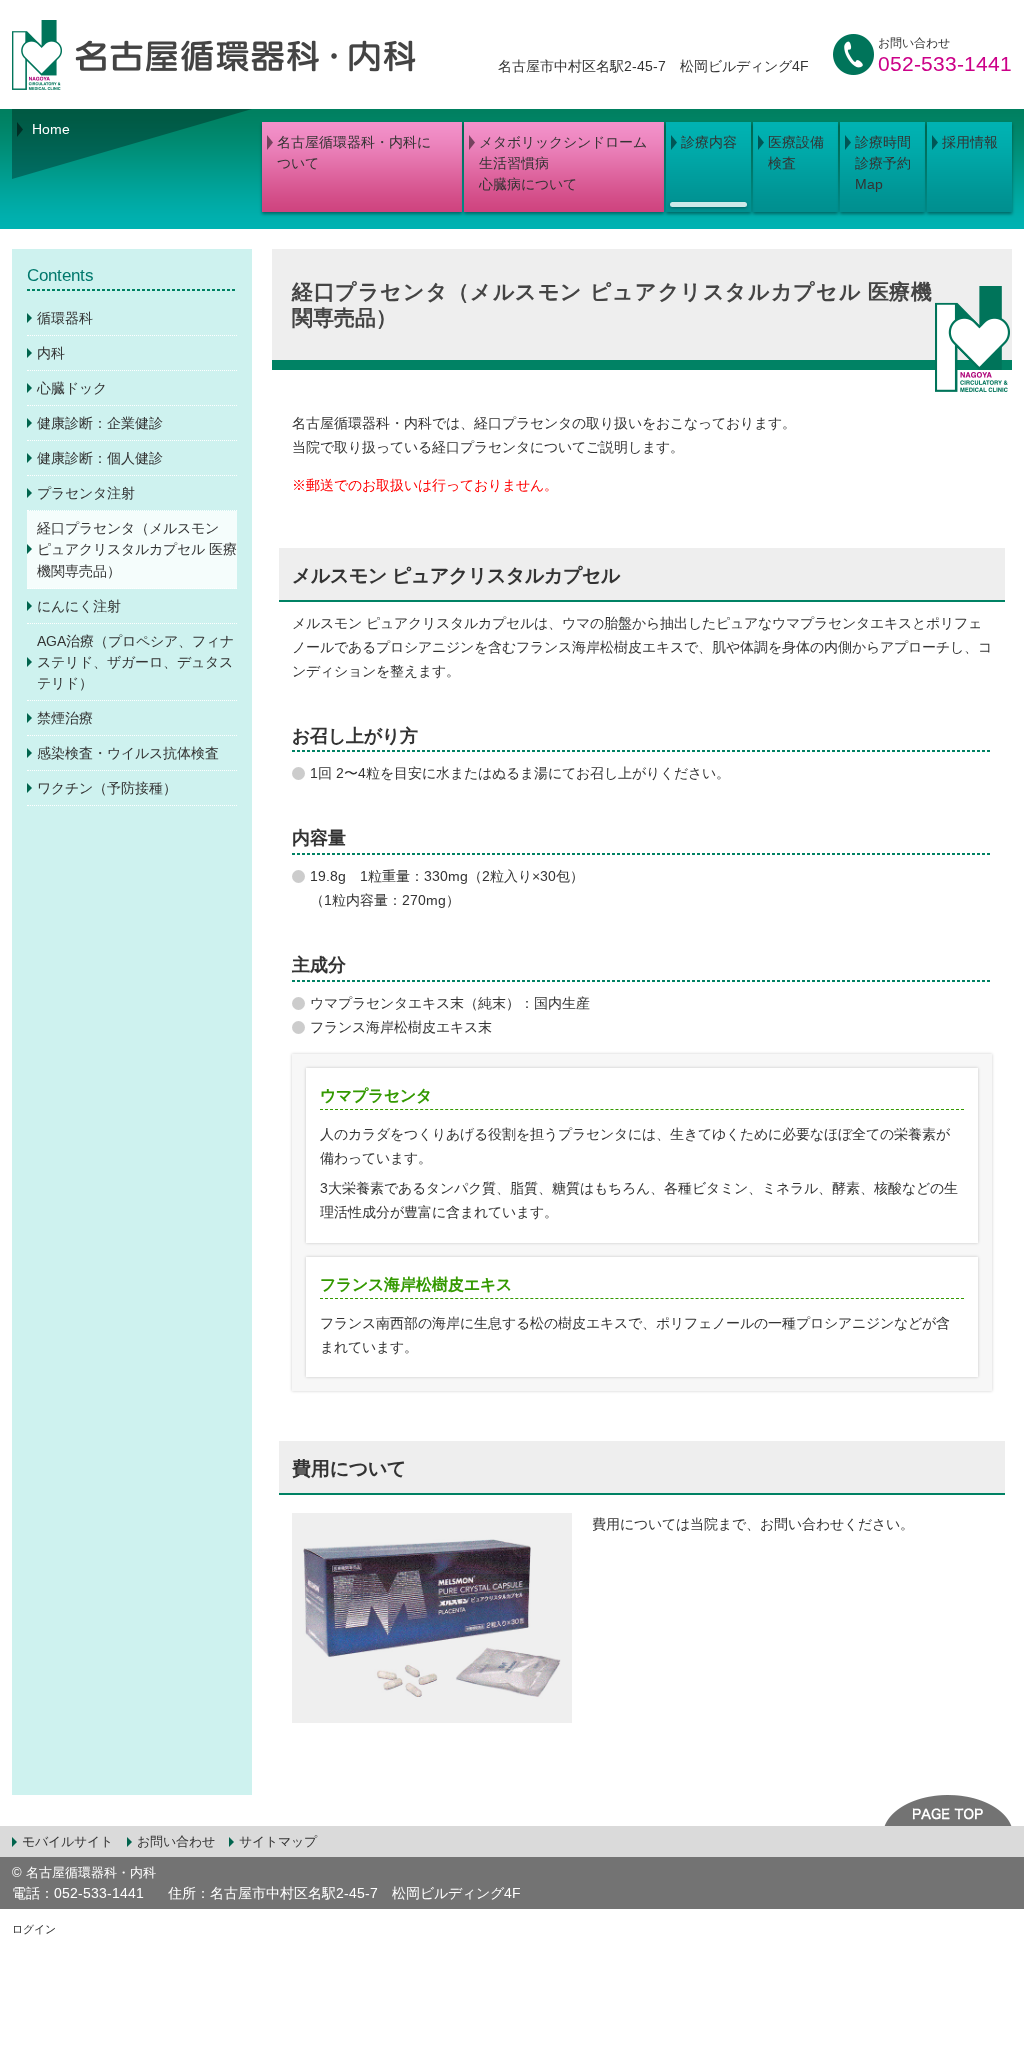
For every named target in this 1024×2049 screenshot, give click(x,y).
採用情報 (970, 142)
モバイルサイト (67, 1841)
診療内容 (709, 142)
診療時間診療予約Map (883, 163)
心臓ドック (72, 388)
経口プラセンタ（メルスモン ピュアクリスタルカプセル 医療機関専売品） (137, 549)
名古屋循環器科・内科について (354, 152)
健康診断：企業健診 (100, 423)
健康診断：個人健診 (100, 458)
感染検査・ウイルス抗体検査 (128, 753)
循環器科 (65, 318)
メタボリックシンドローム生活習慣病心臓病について (563, 163)
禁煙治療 (65, 718)
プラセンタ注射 (86, 493)
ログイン (34, 1929)
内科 (51, 353)
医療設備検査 (796, 152)
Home (51, 129)
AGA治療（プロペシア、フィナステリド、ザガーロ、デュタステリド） (135, 662)
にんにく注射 (79, 606)
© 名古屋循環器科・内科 (84, 1872)
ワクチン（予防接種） (107, 788)
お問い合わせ (176, 1841)
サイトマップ (278, 1841)
